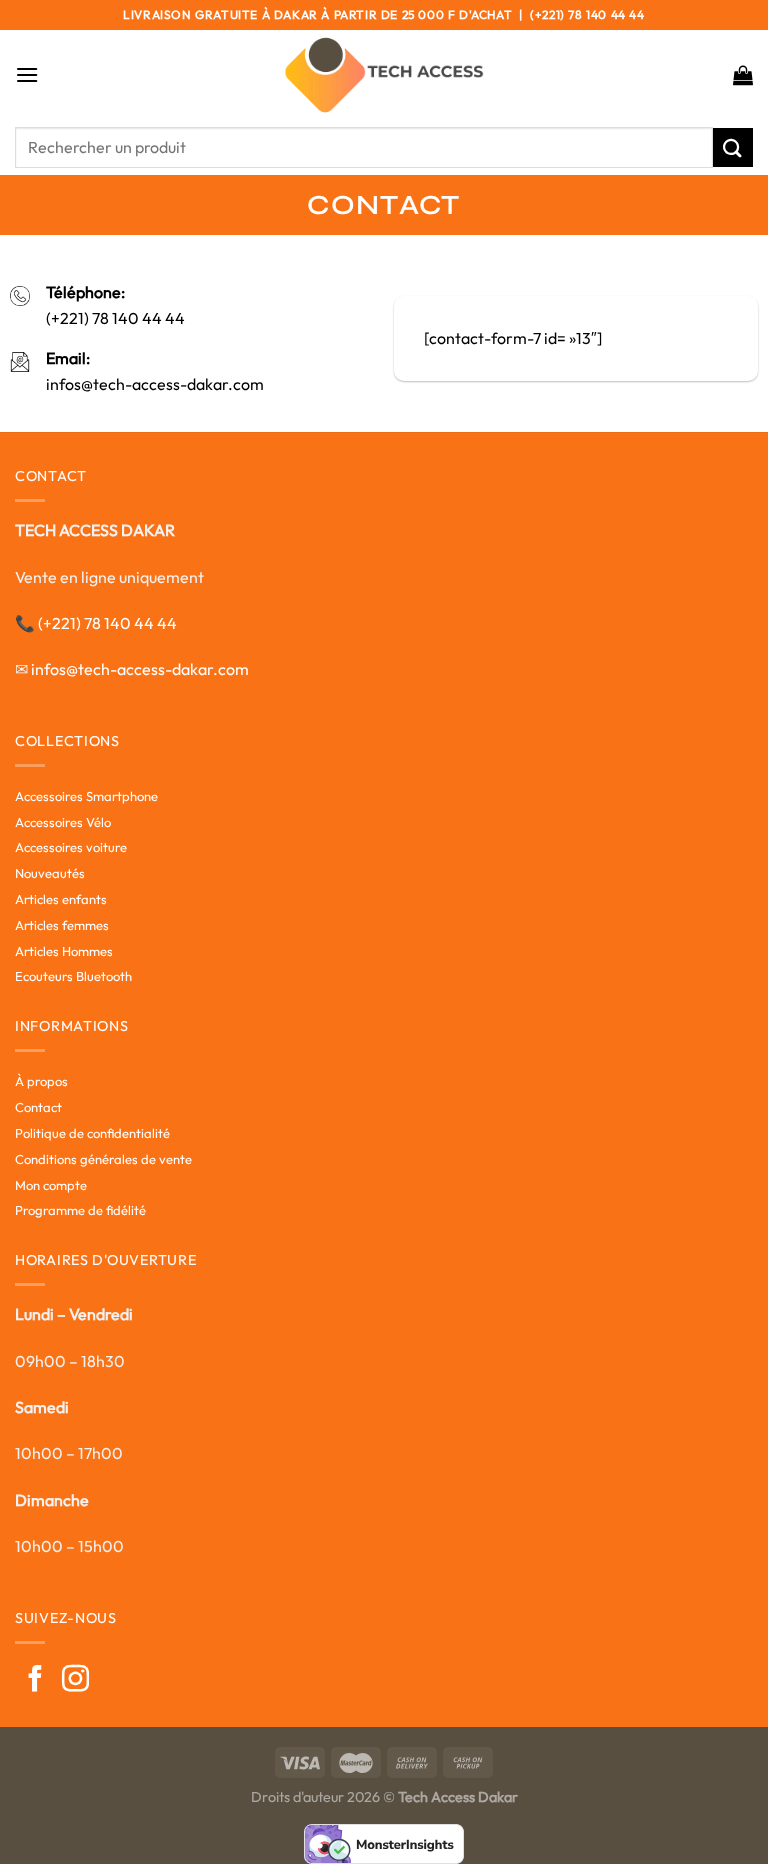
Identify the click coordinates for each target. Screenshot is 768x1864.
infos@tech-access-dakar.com (155, 384)
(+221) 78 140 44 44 (115, 318)
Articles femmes (62, 925)
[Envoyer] (733, 147)
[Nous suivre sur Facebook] (35, 1681)
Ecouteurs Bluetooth (73, 976)
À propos (41, 1081)
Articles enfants (61, 899)
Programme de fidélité (80, 1210)
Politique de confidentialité (92, 1133)
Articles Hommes (64, 951)
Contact (38, 1107)
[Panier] (743, 75)
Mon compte (51, 1185)
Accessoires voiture (71, 847)
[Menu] (27, 74)
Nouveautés (50, 873)
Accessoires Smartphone (86, 796)
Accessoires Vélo (63, 822)
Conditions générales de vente (103, 1159)
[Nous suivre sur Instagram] (75, 1681)
